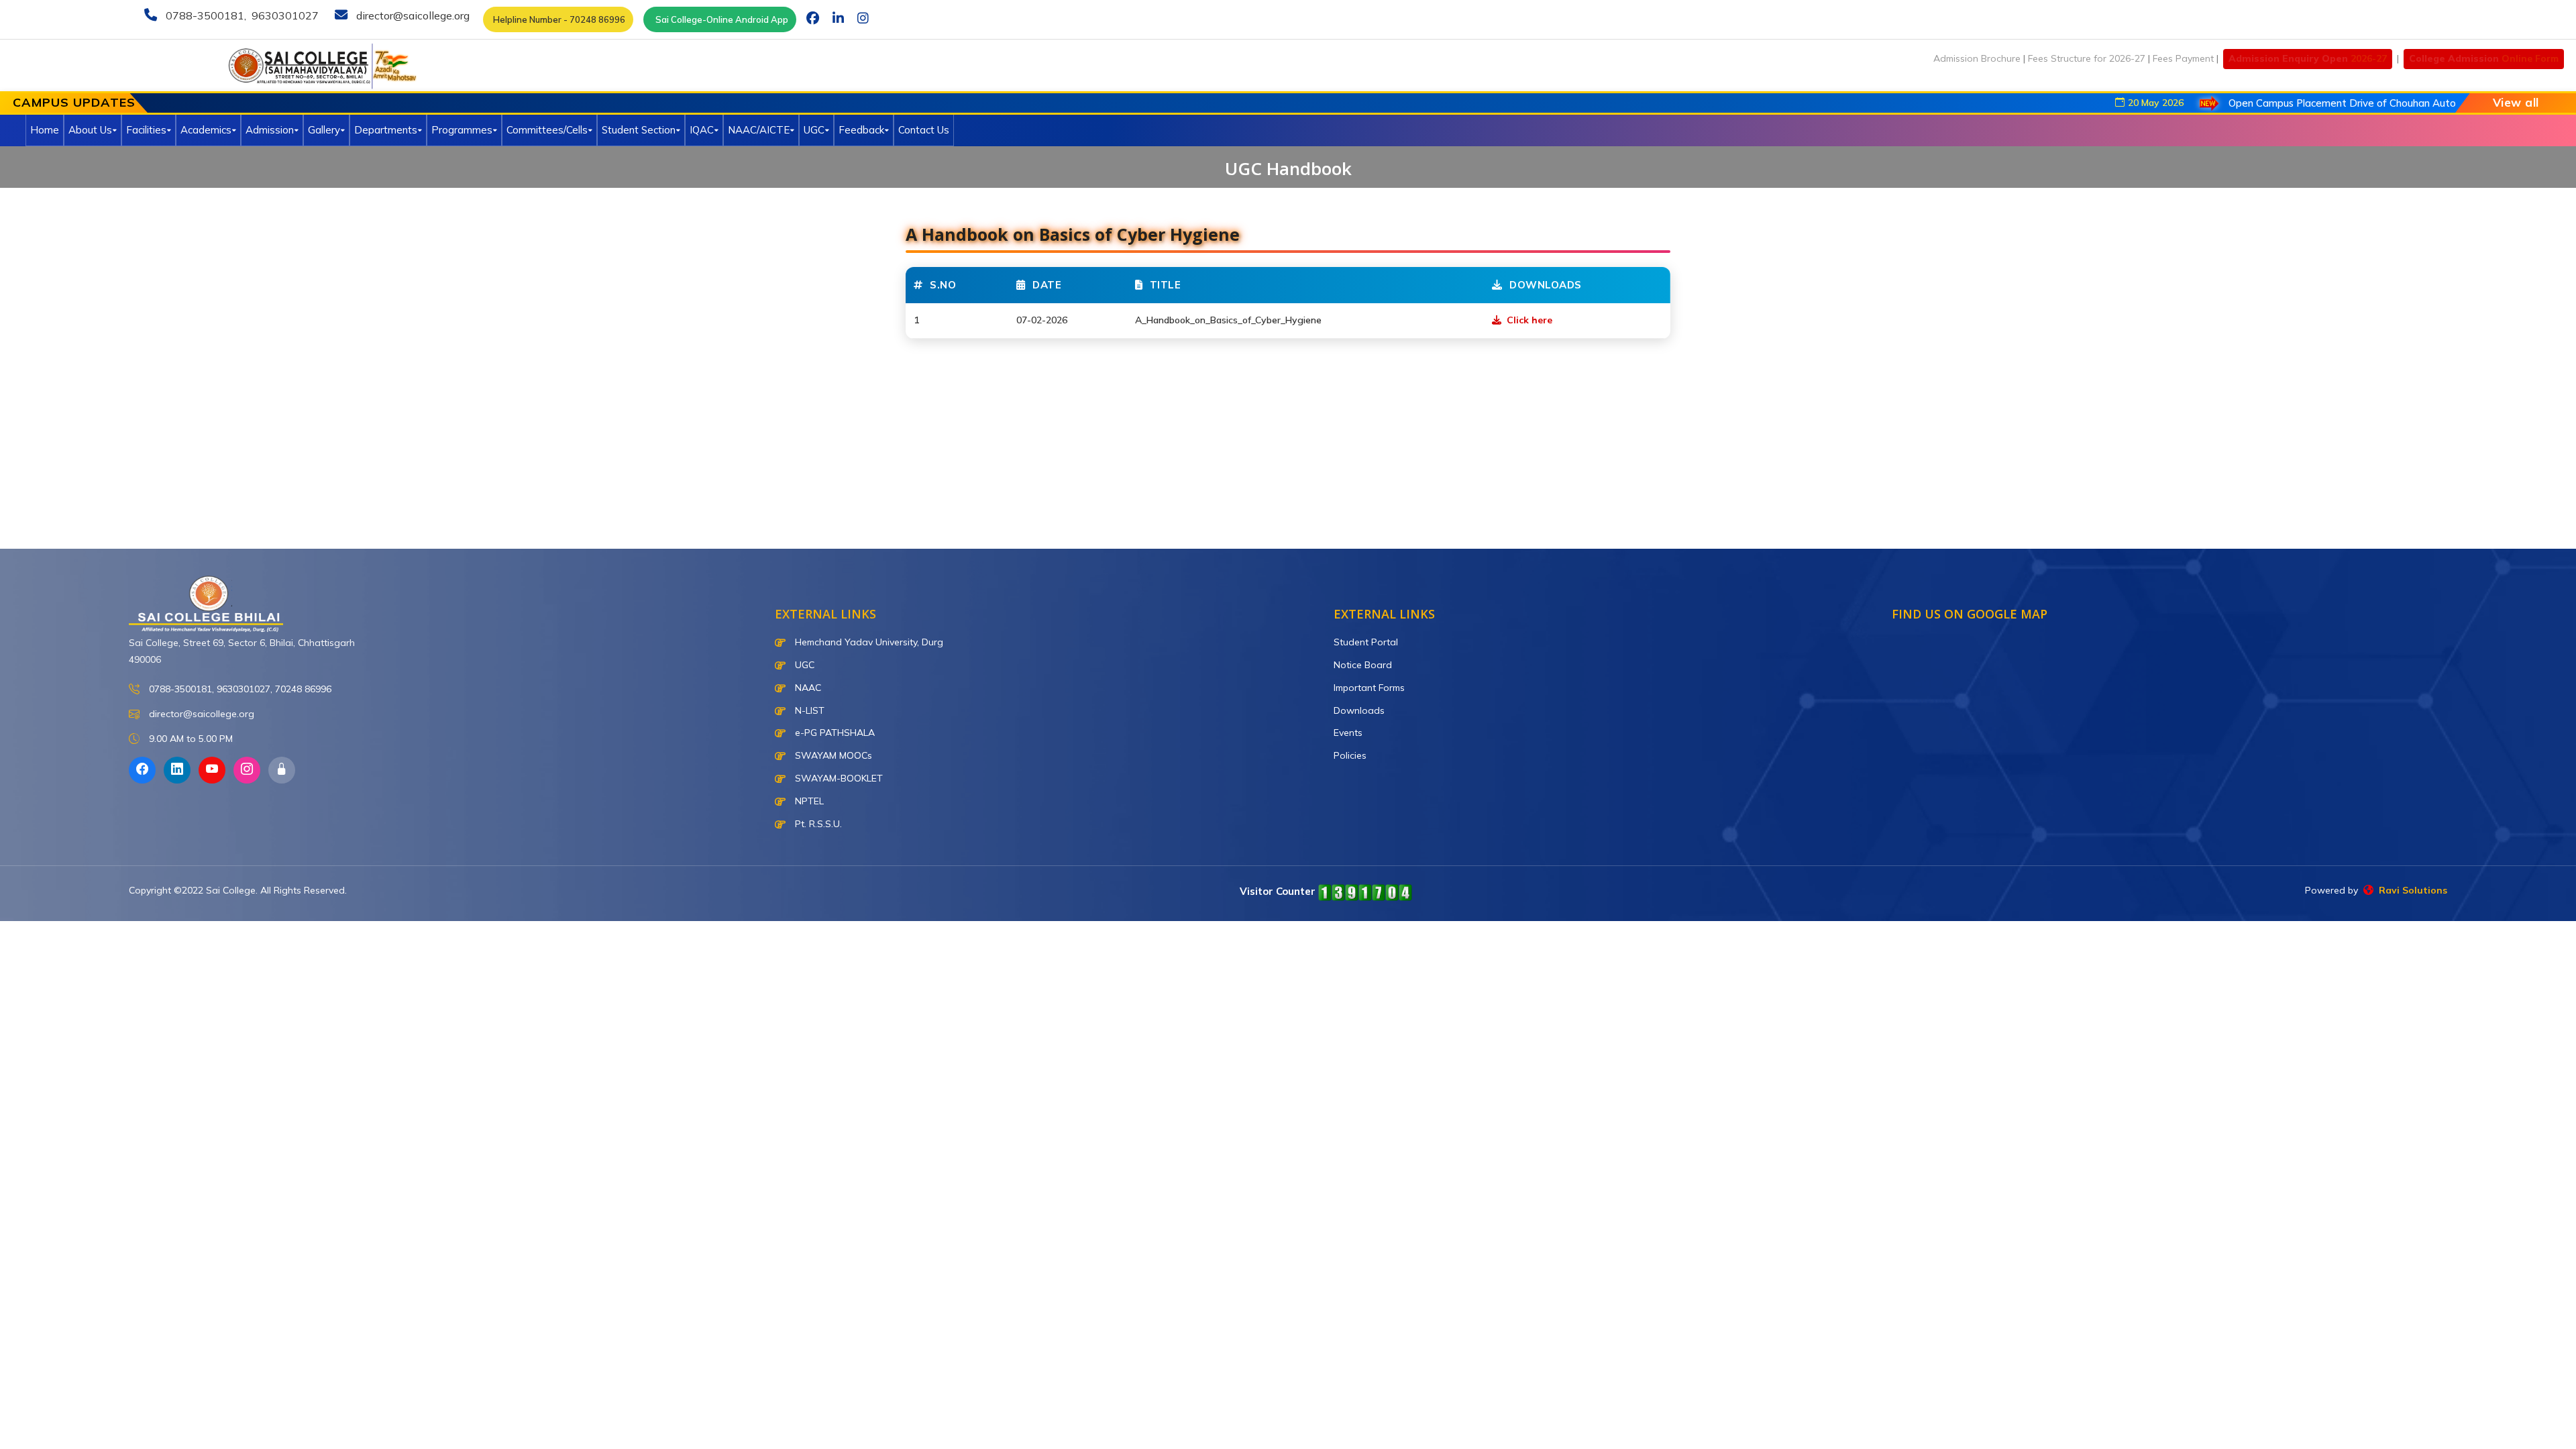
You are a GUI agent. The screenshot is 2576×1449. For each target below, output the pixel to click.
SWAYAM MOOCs (832, 755)
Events (1348, 733)
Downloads (1359, 710)
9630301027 (284, 15)
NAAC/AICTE (759, 130)
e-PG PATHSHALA (834, 733)
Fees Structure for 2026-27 (2087, 58)
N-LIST (808, 710)
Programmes (462, 130)
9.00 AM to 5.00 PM (190, 739)
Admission (270, 130)
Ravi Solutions (2410, 890)
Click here (1528, 320)
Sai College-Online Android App (720, 19)
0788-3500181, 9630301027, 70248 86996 (239, 689)
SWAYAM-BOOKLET (838, 778)
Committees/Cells (547, 130)
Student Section (639, 130)
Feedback (861, 130)
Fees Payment (2183, 58)
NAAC (807, 688)
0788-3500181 (204, 15)
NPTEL (808, 801)
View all (2516, 102)
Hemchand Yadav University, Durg (868, 642)
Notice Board (1363, 665)
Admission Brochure (1977, 58)
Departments (386, 130)
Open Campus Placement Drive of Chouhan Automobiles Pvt (2305, 103)
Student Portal (1366, 642)
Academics (206, 130)
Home (45, 130)
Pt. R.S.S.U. (817, 824)
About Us (90, 130)
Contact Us (924, 130)
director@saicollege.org (412, 15)
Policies (1350, 755)
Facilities (146, 130)
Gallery (324, 130)
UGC (814, 130)
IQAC (702, 130)
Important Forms (1369, 688)
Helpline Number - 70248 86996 (558, 19)
